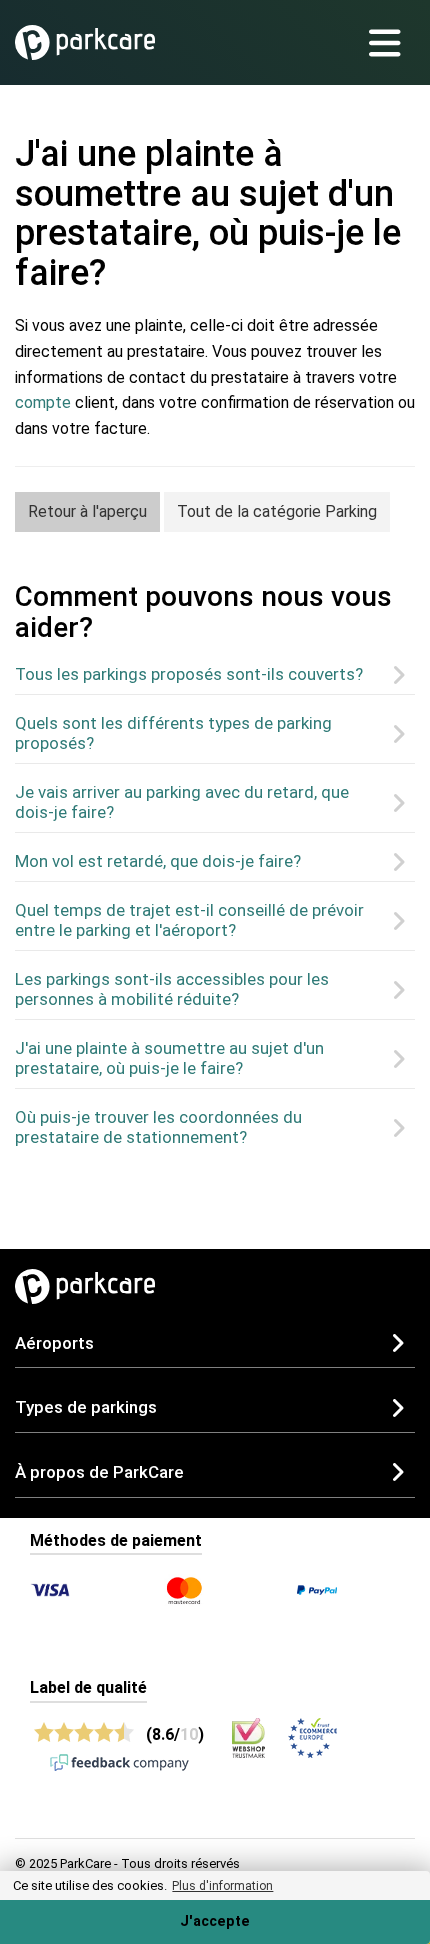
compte (43, 402)
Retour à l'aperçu (87, 511)
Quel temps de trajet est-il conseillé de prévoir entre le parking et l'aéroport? (189, 920)
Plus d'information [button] (222, 1886)
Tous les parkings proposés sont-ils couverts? (189, 674)
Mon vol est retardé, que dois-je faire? (158, 861)
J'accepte (215, 1921)
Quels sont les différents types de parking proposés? (173, 733)
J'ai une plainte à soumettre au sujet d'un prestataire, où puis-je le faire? (169, 1058)
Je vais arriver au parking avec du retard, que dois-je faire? (182, 802)
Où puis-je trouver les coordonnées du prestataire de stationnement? (158, 1127)
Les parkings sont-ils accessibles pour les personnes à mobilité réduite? (172, 989)
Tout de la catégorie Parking (277, 511)
